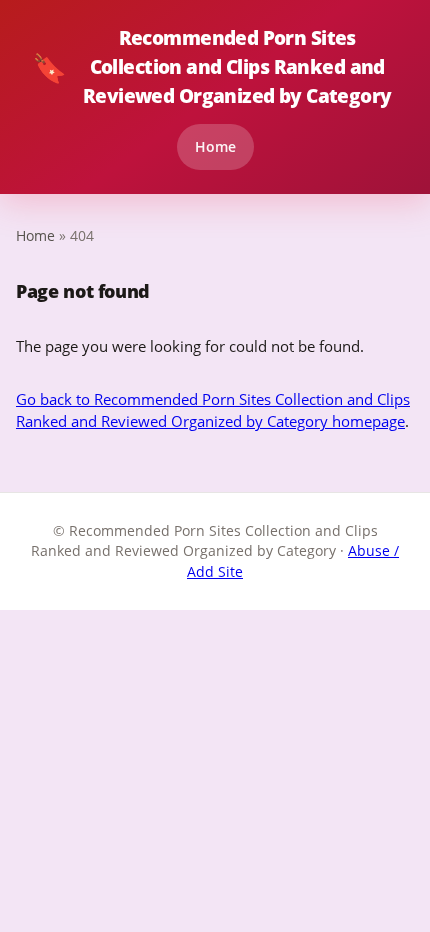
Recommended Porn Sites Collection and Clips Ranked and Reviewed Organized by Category (212, 66)
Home (215, 146)
